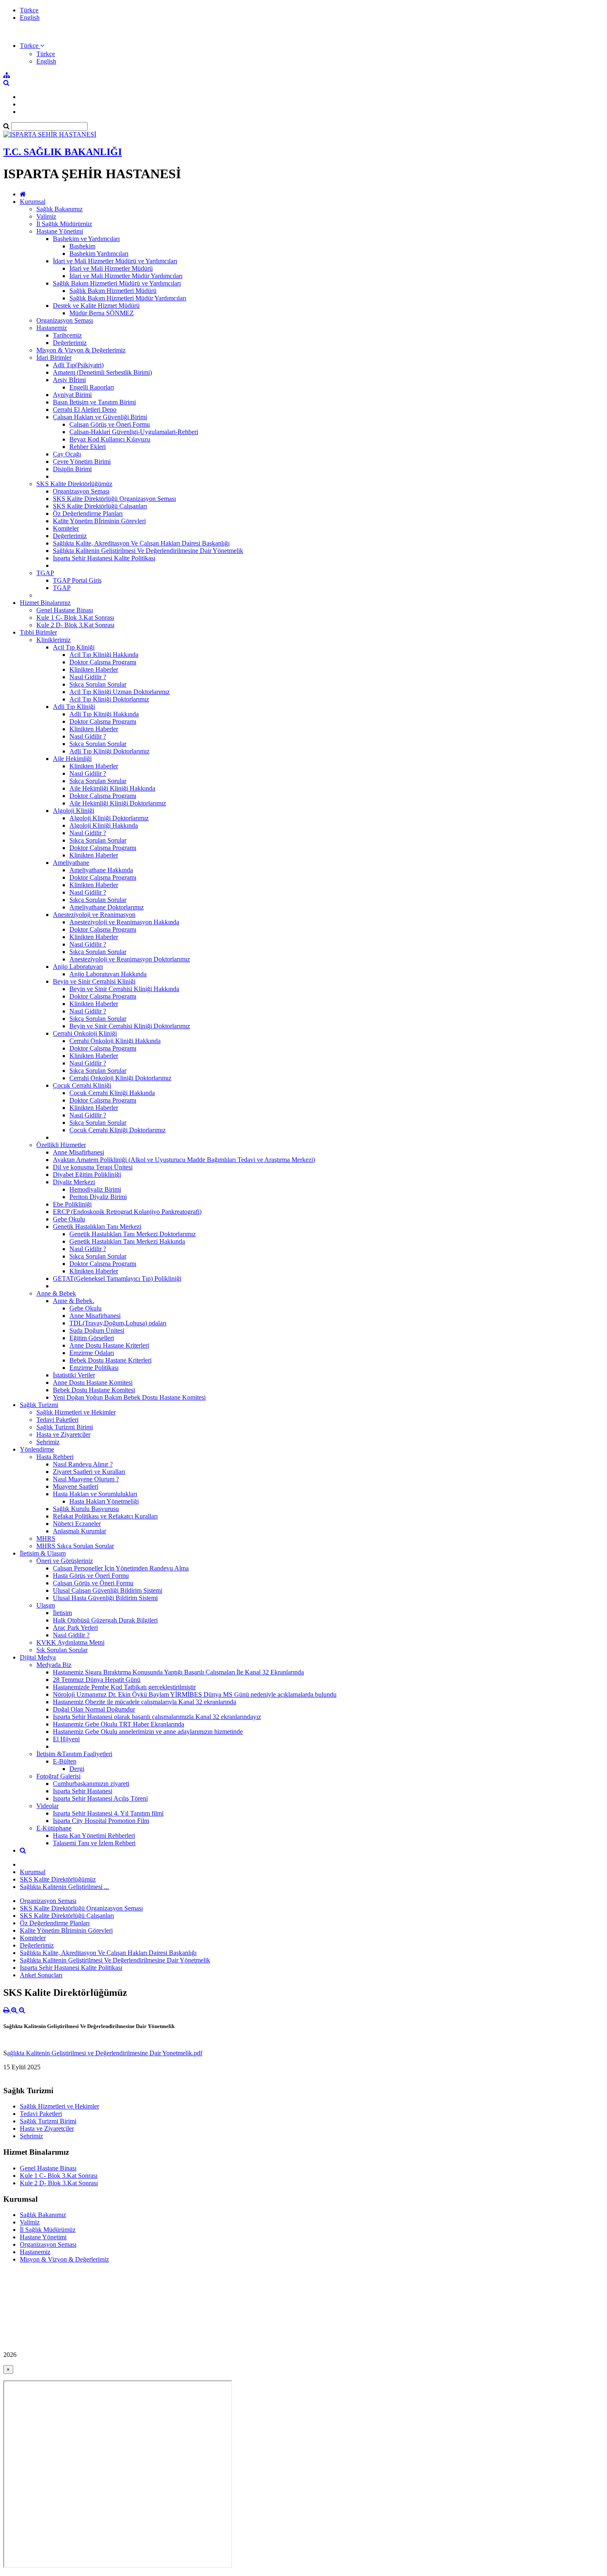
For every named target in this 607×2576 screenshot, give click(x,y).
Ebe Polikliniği (72, 1204)
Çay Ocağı (67, 454)
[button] (32, 46)
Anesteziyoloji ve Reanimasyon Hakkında (124, 922)
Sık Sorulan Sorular (62, 1650)
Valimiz (46, 216)
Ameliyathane (71, 863)
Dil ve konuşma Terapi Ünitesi (93, 1167)
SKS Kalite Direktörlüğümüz (74, 484)
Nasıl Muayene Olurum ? (86, 1479)
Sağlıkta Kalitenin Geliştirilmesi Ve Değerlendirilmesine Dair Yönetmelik (148, 551)
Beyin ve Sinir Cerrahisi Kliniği (94, 981)
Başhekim (82, 246)
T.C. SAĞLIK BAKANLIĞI (63, 152)
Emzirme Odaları (92, 1353)
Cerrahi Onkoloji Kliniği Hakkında (115, 1041)
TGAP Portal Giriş (77, 580)
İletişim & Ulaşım (43, 1553)
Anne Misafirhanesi (78, 1152)
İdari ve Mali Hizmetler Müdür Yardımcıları (126, 276)
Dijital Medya (38, 1657)
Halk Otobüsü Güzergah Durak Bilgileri (105, 1620)
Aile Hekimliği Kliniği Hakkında (112, 788)
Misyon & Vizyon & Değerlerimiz (81, 350)
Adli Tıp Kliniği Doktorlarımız (109, 751)
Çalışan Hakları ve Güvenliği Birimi (100, 417)
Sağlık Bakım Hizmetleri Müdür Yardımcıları (128, 298)
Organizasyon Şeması (65, 320)
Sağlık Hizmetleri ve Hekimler (76, 1412)
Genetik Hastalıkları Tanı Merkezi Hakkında (127, 1241)
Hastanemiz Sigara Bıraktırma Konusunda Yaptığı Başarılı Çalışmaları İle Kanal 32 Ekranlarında (178, 1672)
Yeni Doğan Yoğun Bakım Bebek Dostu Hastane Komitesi (129, 1397)
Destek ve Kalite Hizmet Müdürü (96, 306)
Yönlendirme (37, 1449)
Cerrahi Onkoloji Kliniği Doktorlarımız (120, 1078)
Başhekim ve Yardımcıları (86, 239)
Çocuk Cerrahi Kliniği (82, 1085)
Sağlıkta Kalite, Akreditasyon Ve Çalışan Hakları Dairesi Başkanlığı (141, 543)
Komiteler (66, 528)
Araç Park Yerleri (75, 1628)
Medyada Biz (54, 1665)
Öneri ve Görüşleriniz (65, 1561)
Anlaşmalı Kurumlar (79, 1531)
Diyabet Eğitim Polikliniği (87, 1175)
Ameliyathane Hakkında (101, 870)
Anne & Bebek (56, 1293)
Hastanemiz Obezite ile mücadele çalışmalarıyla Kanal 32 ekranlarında (145, 1702)
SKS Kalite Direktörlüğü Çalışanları (100, 506)
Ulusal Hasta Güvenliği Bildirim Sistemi (105, 1598)
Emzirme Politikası (94, 1368)
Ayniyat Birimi (72, 395)
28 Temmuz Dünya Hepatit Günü (97, 1680)
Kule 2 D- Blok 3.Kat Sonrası (75, 625)
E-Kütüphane (54, 1828)
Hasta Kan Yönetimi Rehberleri (94, 1836)
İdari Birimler (54, 358)
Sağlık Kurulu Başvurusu (86, 1509)
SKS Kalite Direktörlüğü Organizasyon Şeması (114, 499)
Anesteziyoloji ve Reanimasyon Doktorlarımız (130, 959)
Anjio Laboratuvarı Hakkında (108, 974)
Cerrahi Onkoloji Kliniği (85, 1033)
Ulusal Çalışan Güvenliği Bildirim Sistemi (108, 1590)
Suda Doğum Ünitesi (97, 1331)
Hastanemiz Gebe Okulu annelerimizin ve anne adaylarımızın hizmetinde (148, 1732)
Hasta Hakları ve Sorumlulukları (95, 1494)
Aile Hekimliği (72, 759)
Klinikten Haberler (94, 669)
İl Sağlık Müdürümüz (64, 224)
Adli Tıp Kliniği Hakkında (104, 714)
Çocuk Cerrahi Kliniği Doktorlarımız (117, 1130)
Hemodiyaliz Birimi (95, 1189)
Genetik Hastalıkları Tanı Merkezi (97, 1227)
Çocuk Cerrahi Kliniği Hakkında (112, 1093)
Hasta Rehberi (55, 1457)
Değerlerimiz (70, 343)
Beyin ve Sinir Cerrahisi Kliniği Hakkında (124, 989)
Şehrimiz (48, 1442)
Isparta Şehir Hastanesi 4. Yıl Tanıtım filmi (108, 1813)
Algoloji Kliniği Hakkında (104, 825)
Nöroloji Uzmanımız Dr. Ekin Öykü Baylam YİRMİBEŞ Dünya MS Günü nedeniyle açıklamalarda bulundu (195, 1694)
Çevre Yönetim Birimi (82, 462)
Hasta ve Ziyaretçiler (63, 1434)
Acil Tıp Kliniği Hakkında (104, 655)
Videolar (47, 1806)
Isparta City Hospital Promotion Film (101, 1821)
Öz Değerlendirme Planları (88, 514)
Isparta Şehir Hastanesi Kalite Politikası (104, 558)
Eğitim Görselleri (92, 1338)
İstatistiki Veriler (74, 1375)
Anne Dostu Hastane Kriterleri (109, 1345)
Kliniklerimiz (53, 640)
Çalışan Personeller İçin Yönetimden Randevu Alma (121, 1568)
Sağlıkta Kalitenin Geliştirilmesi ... (64, 1887)
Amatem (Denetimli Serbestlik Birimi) (102, 372)
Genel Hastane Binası (65, 610)
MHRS (46, 1538)
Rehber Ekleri (88, 447)
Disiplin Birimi (72, 469)
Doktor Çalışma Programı (103, 662)
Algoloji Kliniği (74, 811)
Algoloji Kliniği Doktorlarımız (109, 818)
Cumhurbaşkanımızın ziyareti (91, 1784)
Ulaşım (46, 1605)
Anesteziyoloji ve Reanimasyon (94, 915)
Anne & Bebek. (74, 1301)
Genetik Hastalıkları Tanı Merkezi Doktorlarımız (133, 1234)
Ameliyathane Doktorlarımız (107, 907)
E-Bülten (65, 1761)
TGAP (45, 573)
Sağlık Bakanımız (59, 209)
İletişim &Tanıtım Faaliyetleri (74, 1754)
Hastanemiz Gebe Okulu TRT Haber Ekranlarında (119, 1724)
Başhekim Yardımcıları (99, 254)
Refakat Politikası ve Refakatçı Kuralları (105, 1516)
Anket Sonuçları (41, 1975)
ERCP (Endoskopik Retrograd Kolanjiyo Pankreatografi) (127, 1212)
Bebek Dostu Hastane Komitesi (94, 1390)
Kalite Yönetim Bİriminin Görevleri (99, 521)
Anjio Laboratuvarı (78, 967)
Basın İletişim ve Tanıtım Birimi (94, 402)
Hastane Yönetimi (60, 231)
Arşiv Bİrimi (69, 380)
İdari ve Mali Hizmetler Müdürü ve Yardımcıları (115, 261)
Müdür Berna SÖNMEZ (102, 313)
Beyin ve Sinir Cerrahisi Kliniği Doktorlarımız (130, 1026)
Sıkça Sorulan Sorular (98, 684)
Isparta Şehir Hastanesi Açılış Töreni (100, 1798)
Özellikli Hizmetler (61, 1145)
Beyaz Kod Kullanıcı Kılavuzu (110, 439)
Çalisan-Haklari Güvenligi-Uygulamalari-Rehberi (134, 432)
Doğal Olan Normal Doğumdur (94, 1709)
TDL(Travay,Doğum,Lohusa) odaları (118, 1323)
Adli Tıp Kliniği (74, 707)
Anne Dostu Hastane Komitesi (93, 1382)
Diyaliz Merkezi (74, 1182)
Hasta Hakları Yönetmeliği (104, 1501)
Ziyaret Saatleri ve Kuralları (89, 1472)
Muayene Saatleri (76, 1486)
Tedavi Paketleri (57, 1420)
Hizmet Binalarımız (45, 603)
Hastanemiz (52, 328)
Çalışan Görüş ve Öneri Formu (110, 424)
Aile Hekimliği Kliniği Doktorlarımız (118, 803)
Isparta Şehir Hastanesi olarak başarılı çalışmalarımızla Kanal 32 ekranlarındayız (157, 1717)
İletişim (62, 1613)
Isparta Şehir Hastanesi (83, 1791)
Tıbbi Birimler (38, 632)
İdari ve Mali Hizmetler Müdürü (111, 268)
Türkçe (29, 10)
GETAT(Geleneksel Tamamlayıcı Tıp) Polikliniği (117, 1279)
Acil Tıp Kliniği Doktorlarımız (109, 699)
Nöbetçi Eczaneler (77, 1524)
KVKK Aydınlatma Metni (70, 1642)
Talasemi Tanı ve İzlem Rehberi (94, 1843)
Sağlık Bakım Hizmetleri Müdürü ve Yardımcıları (117, 283)
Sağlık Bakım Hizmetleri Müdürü (113, 291)
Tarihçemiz (67, 335)
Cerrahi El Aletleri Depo (85, 410)
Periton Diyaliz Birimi (98, 1197)
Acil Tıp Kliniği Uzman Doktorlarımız (120, 692)
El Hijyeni (66, 1739)
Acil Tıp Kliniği (74, 647)
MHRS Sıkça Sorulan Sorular (75, 1546)
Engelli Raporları (92, 387)
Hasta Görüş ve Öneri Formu (91, 1576)
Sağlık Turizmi (39, 1405)
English (30, 18)
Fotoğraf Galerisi (58, 1776)
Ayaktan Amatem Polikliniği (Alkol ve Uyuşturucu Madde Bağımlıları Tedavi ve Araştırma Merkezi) (184, 1160)
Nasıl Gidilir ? (88, 677)
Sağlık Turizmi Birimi (65, 1427)
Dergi (77, 1769)
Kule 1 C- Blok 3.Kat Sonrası (75, 617)
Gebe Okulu (69, 1219)
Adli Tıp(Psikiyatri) (78, 365)
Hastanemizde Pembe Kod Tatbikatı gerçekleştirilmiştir (124, 1687)
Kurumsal (33, 202)
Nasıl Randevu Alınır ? (83, 1464)
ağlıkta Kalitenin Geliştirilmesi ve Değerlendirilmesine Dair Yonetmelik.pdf (105, 2053)
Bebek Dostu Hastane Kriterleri (110, 1360)
